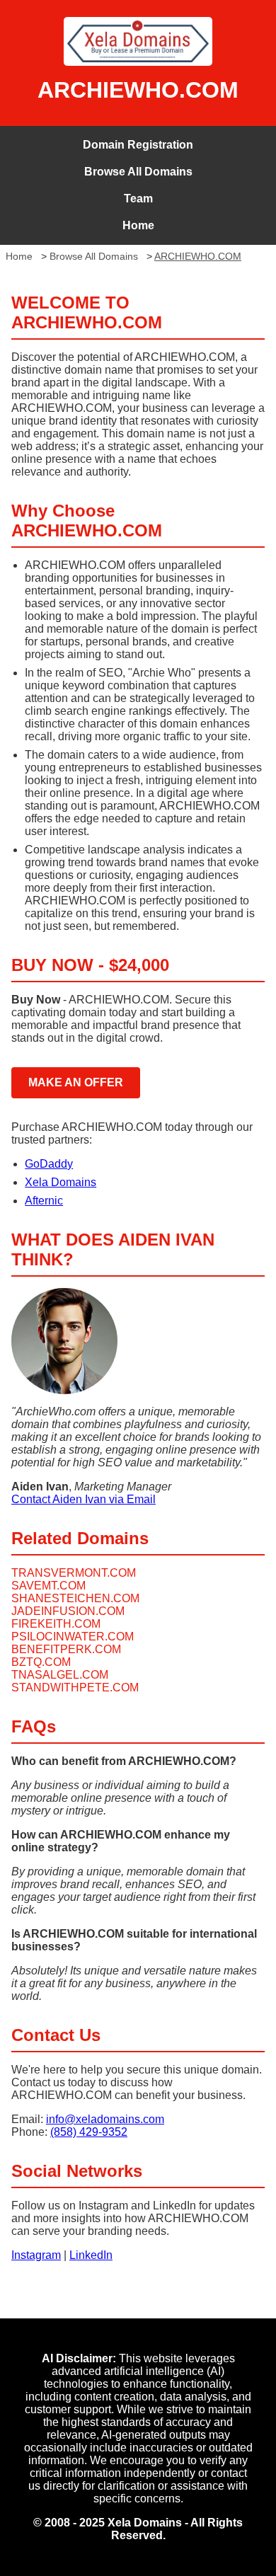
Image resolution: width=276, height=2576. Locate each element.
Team (138, 199)
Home (138, 225)
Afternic (44, 1201)
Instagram (36, 2255)
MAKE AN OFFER (76, 1082)
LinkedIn (91, 2255)
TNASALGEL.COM (60, 1675)
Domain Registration (138, 145)
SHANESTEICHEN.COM (75, 1598)
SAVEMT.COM (48, 1586)
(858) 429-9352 (89, 2132)
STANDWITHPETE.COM (75, 1687)
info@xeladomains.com (105, 2119)
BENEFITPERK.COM (66, 1649)
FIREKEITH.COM (56, 1624)
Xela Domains (61, 1182)
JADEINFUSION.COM (68, 1611)
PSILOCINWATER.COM (73, 1637)
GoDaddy (49, 1164)
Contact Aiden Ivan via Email (84, 1499)
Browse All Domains (138, 172)
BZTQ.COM (41, 1662)
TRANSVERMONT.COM (74, 1573)
